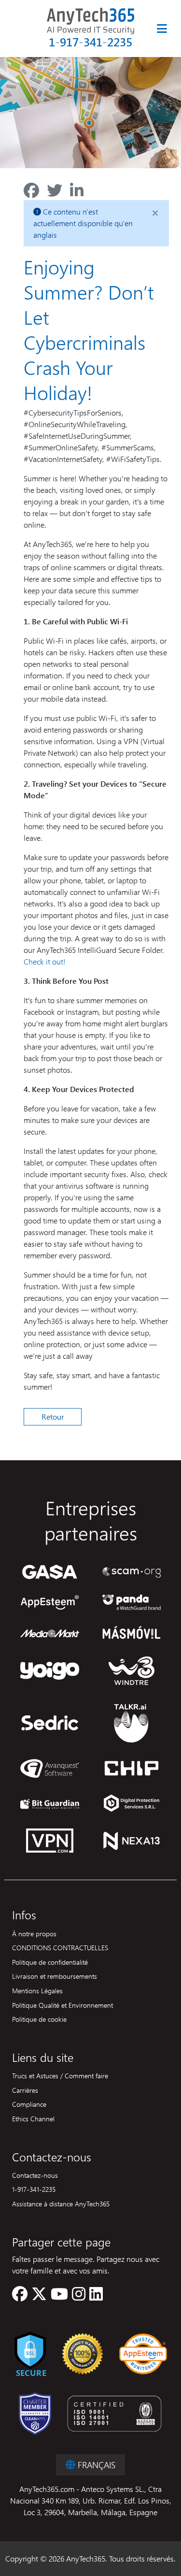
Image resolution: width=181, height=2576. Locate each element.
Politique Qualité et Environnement (63, 2005)
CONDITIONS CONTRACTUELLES (60, 1947)
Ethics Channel (33, 2118)
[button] (20, 2296)
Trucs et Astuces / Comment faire (60, 2075)
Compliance (29, 2104)
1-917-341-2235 (90, 42)
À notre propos (34, 1933)
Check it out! (45, 961)
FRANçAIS (95, 2465)
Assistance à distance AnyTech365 (61, 2203)
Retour (53, 1417)
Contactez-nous (35, 2175)
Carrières (25, 2090)
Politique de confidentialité (50, 1962)
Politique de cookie (39, 2019)
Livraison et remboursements (55, 1976)
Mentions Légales (37, 1990)
